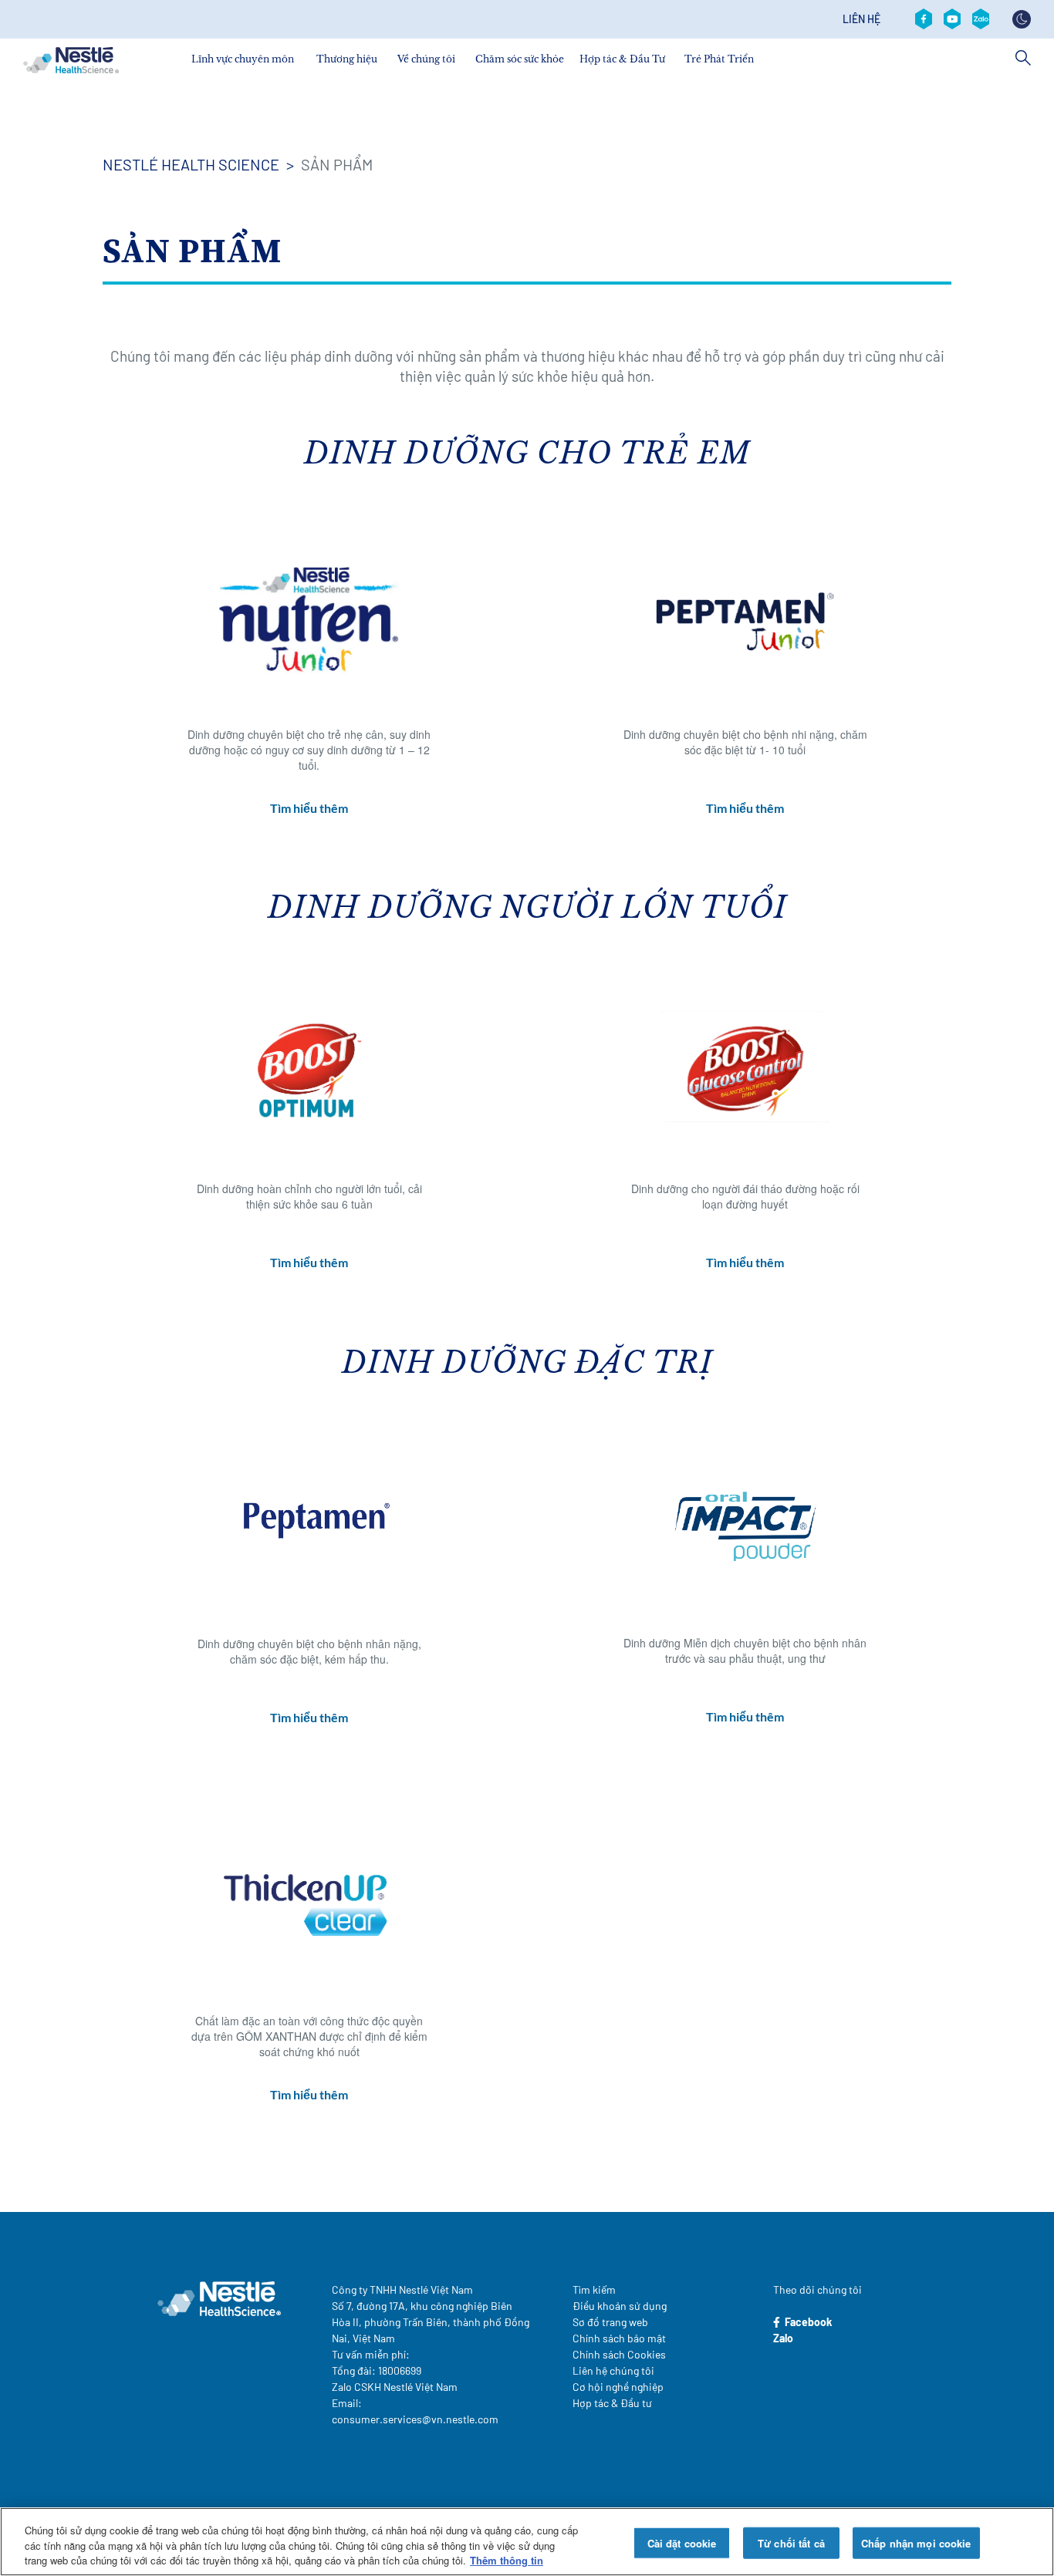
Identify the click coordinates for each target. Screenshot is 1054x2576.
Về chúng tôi (426, 59)
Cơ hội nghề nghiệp (618, 2387)
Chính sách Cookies (619, 2354)
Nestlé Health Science (191, 164)
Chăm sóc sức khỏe (520, 59)
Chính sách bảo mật (619, 2338)
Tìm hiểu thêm (309, 808)
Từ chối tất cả (791, 2542)
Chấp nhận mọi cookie (916, 2542)
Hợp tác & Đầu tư (612, 2403)
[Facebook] (924, 19)
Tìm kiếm (594, 2289)
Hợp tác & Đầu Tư (622, 59)
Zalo (783, 2338)
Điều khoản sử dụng (620, 2306)
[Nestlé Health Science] (71, 60)
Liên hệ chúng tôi (613, 2370)
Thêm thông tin (507, 2560)
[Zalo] (981, 19)
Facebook (806, 2322)
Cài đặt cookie (682, 2542)
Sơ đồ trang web (610, 2322)
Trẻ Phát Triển (719, 59)
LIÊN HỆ (861, 19)
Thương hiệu (347, 59)
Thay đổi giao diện (1022, 19)
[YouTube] (952, 19)
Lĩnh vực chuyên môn (243, 59)
